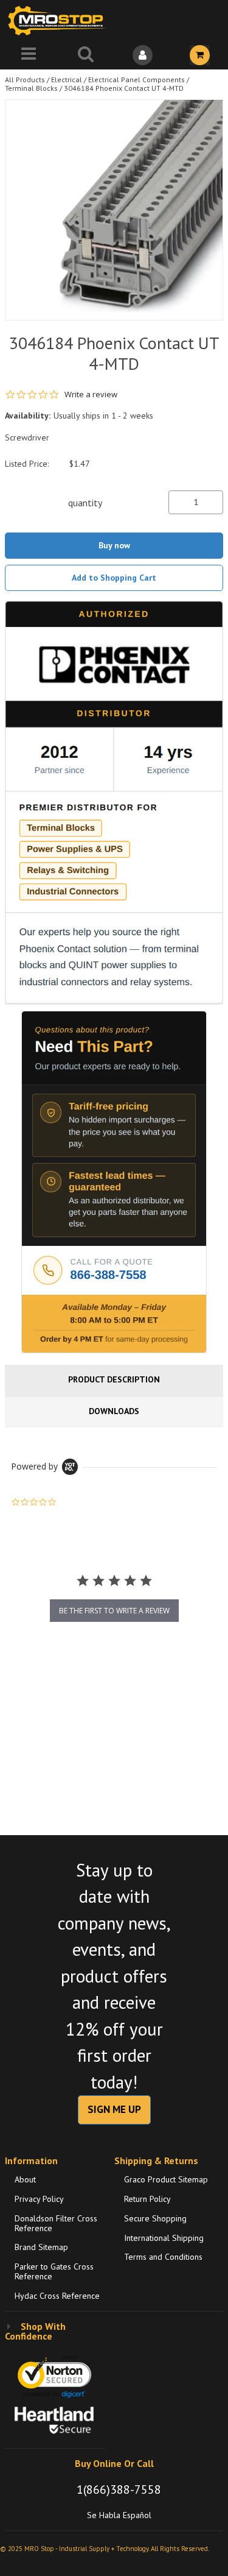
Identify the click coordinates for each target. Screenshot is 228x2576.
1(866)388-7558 (119, 2489)
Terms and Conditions (163, 2257)
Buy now (114, 545)
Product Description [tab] (114, 1379)
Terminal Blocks (31, 88)
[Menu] (29, 55)
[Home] (60, 20)
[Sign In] (143, 55)
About (25, 2179)
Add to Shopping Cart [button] (114, 578)
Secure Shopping (155, 2218)
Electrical (67, 80)
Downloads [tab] (114, 1411)
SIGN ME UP (114, 2109)
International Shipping (164, 2238)
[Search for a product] (86, 55)
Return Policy (147, 2199)
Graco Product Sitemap (166, 2179)
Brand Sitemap (41, 2247)
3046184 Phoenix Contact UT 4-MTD (124, 88)
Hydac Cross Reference (57, 2296)
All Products (25, 80)
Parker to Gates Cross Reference (54, 2271)
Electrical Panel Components (136, 80)
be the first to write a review (114, 1611)
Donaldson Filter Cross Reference (56, 2223)
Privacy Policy (39, 2199)
